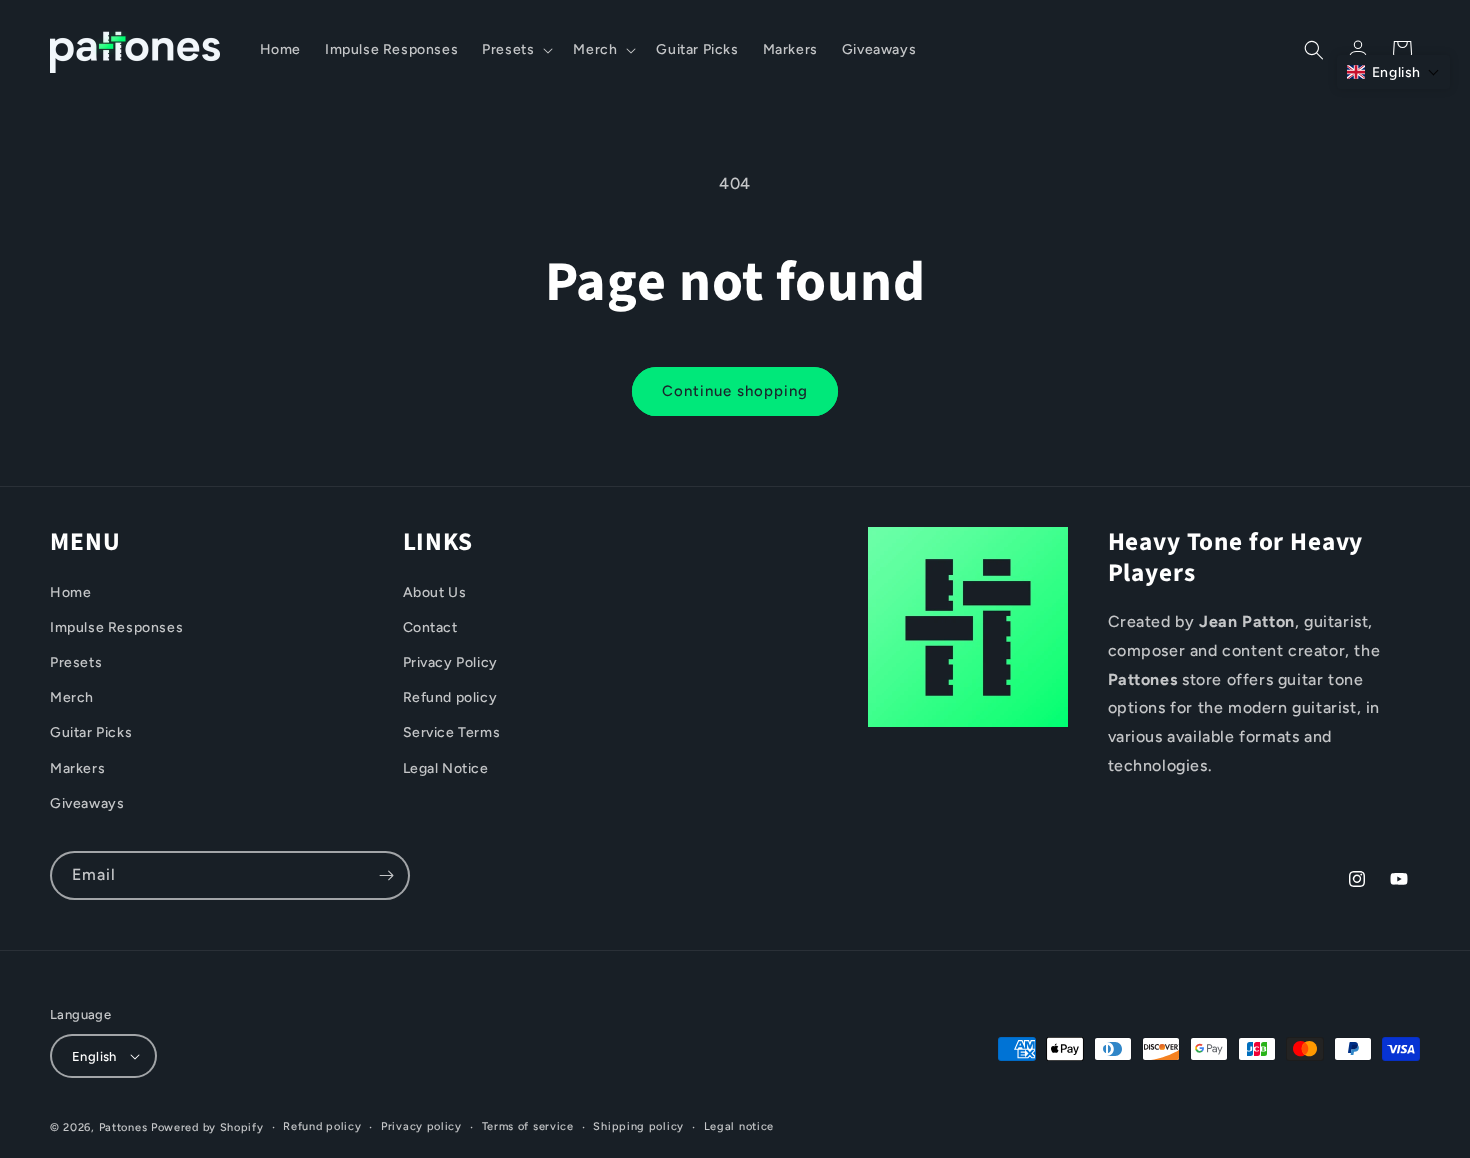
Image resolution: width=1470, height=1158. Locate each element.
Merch (72, 697)
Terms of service (528, 1126)
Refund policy (450, 697)
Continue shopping (735, 391)
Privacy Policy (450, 662)
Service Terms (452, 732)
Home (70, 592)
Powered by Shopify (207, 1127)
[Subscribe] (386, 875)
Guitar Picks (91, 732)
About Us (435, 592)
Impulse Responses (116, 627)
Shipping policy (638, 1126)
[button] (515, 50)
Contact (430, 627)
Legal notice (739, 1126)
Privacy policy (421, 1126)
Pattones (123, 1127)
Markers (77, 767)
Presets (76, 662)
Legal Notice (446, 767)
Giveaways (87, 803)
